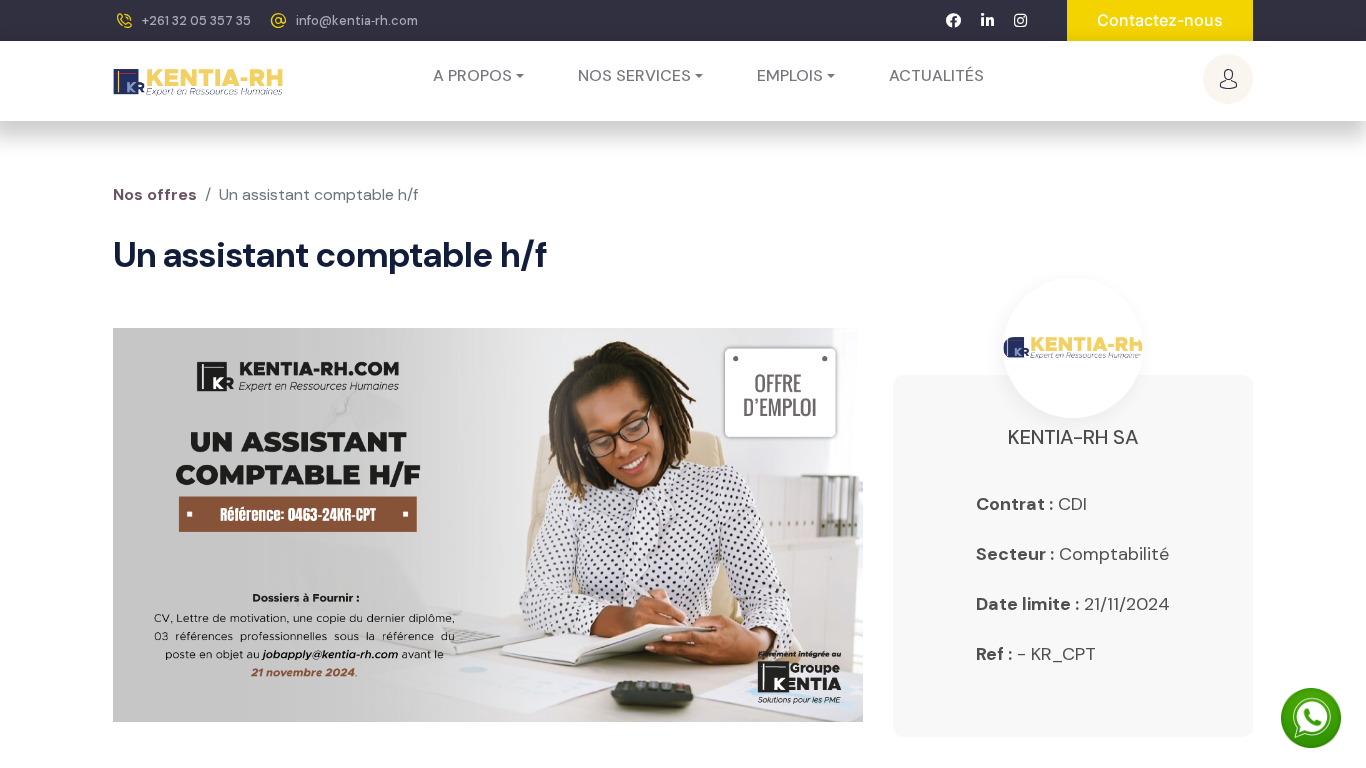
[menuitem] (936, 76)
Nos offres (155, 194)
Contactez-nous (1160, 20)
